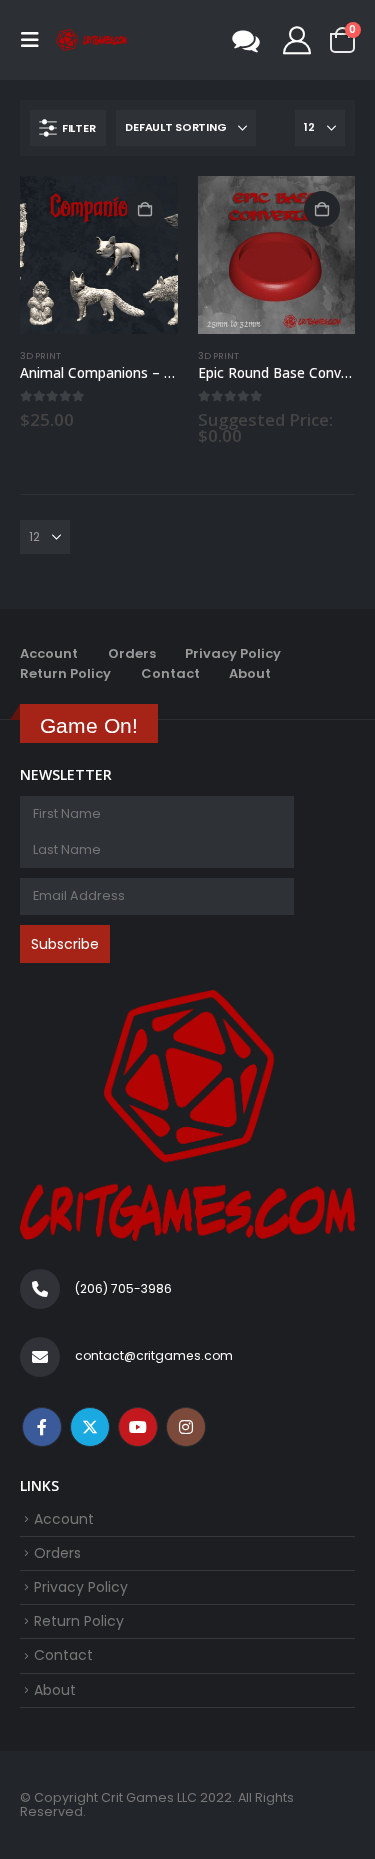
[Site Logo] (92, 40)
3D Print (40, 355)
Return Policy (65, 673)
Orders (132, 653)
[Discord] (246, 40)
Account (49, 653)
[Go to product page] (99, 255)
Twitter (90, 1427)
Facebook (42, 1427)
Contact (170, 673)
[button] (36, 40)
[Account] (297, 40)
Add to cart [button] (145, 209)
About (250, 673)
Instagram (186, 1427)
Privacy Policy (233, 653)
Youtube (138, 1427)
